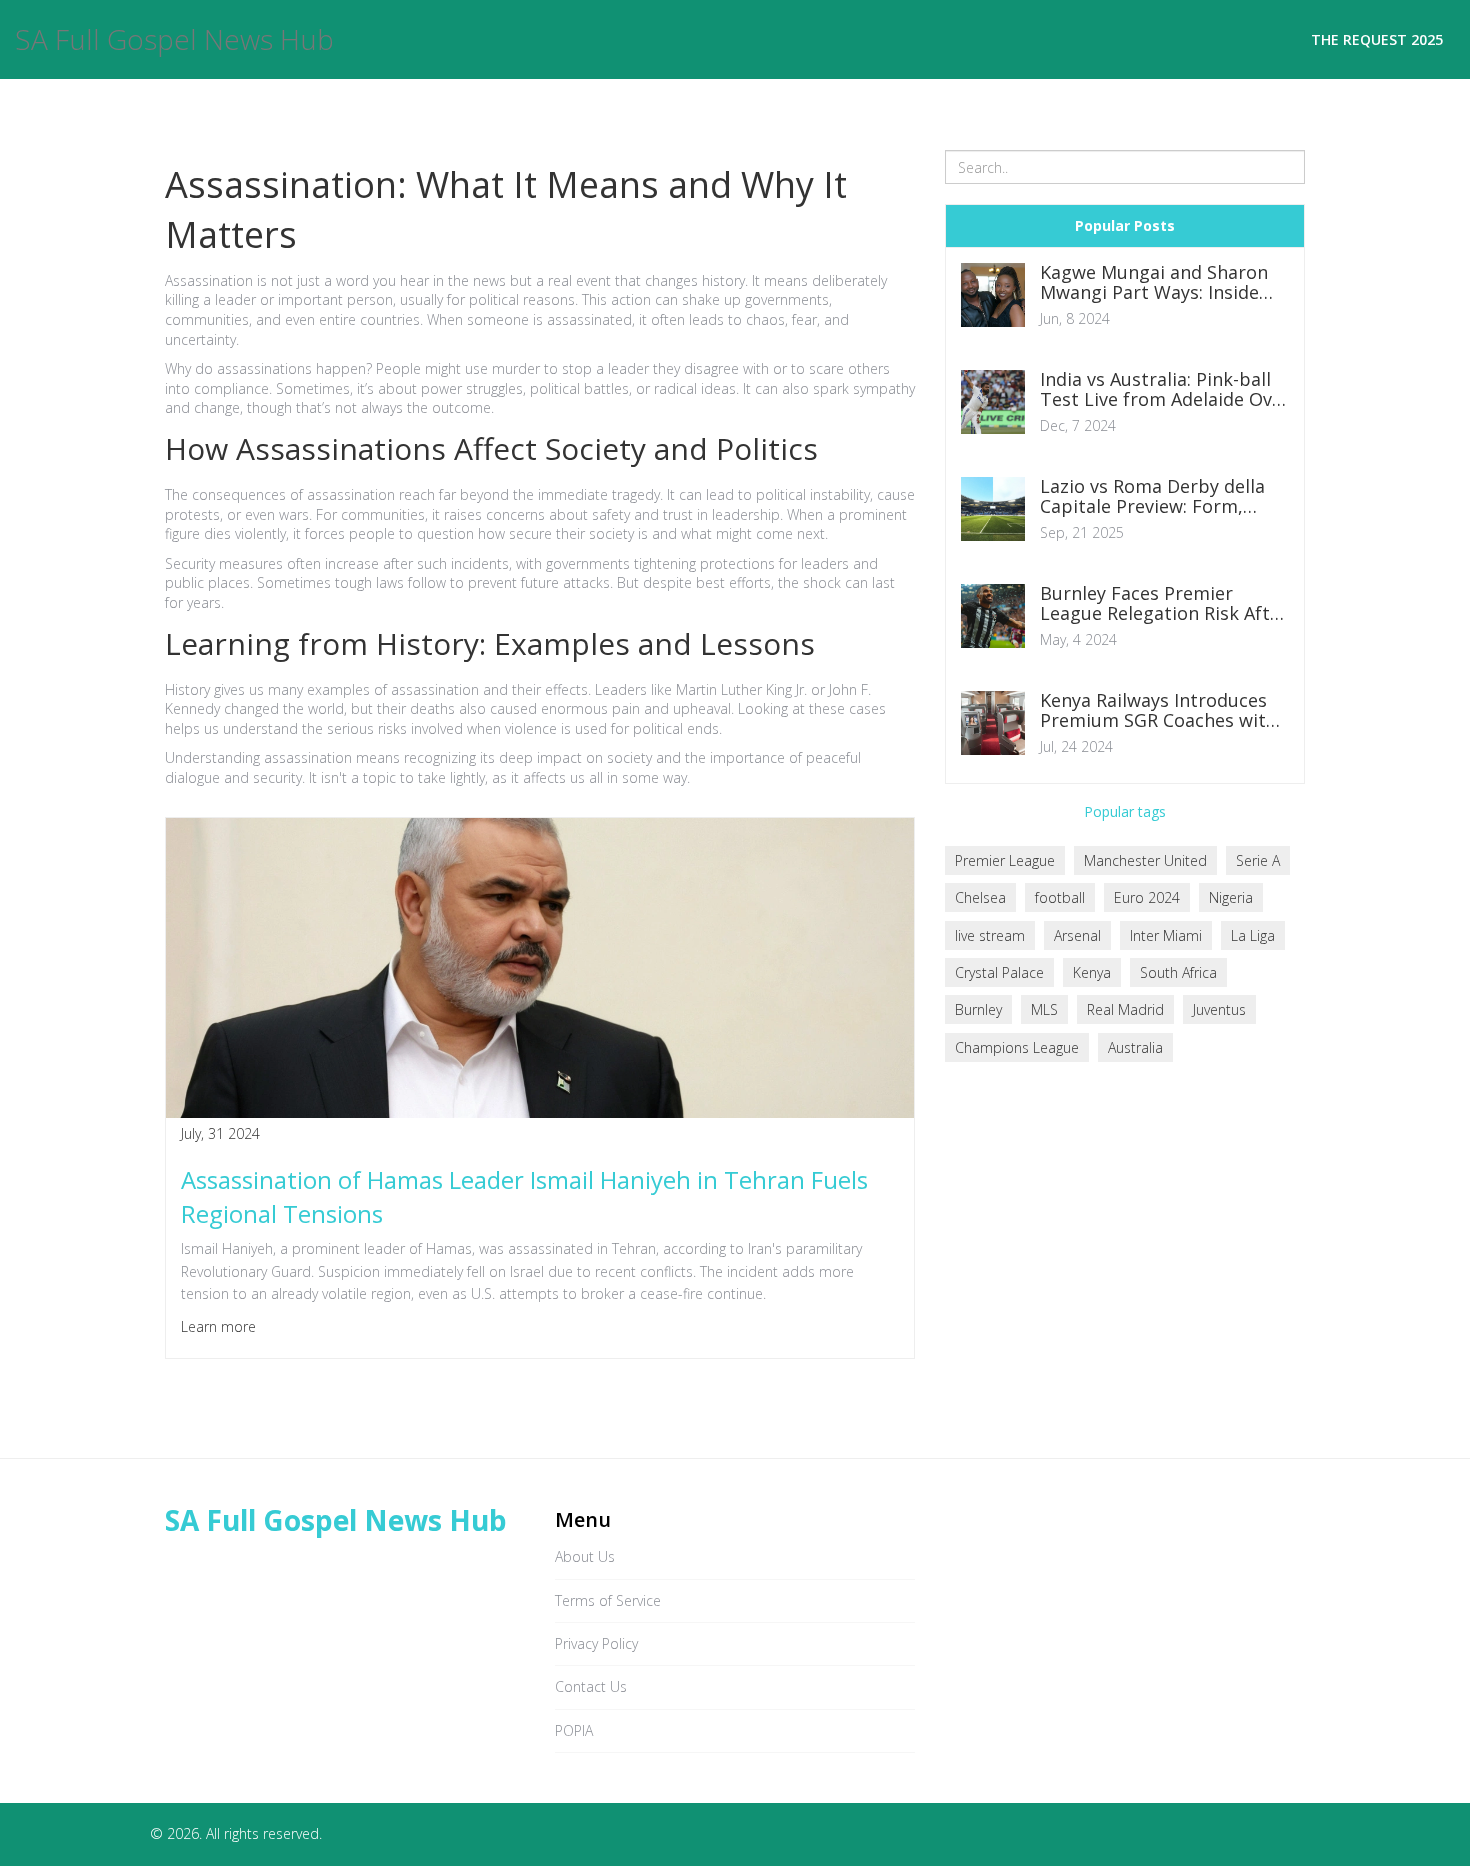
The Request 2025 (1377, 39)
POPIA (574, 1730)
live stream (990, 935)
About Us (585, 1556)
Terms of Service (608, 1600)
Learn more (218, 1326)
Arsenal (1077, 935)
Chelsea (980, 897)
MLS (1044, 1009)
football (1060, 897)
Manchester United (1145, 860)
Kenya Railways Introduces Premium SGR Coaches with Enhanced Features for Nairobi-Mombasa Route (1158, 711)
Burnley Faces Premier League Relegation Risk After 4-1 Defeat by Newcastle (1164, 604)
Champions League (1017, 1047)
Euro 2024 (1147, 897)
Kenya (1092, 972)
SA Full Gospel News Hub (174, 40)
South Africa (1178, 972)
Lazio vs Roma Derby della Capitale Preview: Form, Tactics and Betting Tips (1152, 497)
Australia (1135, 1047)
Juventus (1219, 1009)
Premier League (1005, 860)
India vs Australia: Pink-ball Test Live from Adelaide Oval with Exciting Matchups (1163, 390)
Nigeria (1231, 897)
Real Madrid (1125, 1009)
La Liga (1253, 935)
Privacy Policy (596, 1643)
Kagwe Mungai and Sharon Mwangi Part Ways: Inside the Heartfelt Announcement (1164, 283)
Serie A (1258, 860)
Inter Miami (1166, 935)
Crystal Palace (999, 972)
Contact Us (591, 1686)
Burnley (978, 1009)
